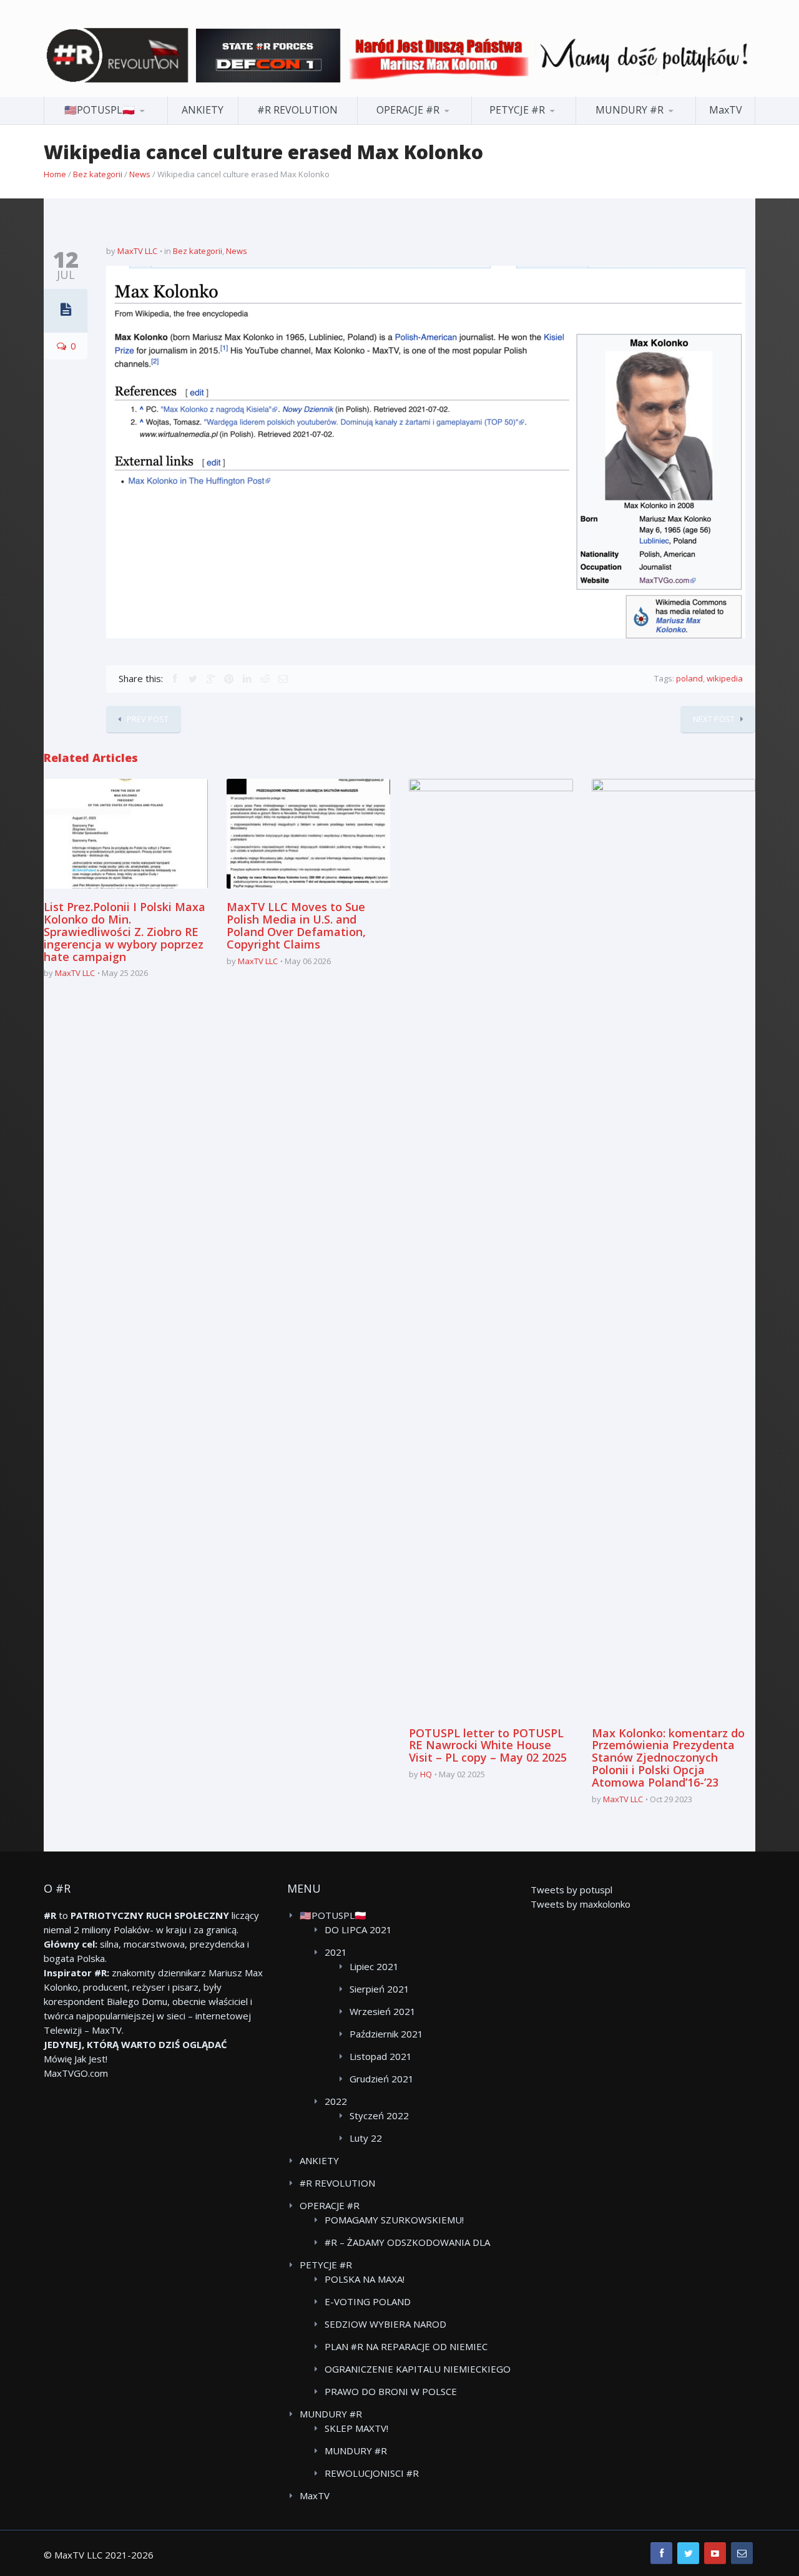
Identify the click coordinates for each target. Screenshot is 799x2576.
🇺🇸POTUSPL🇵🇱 (100, 110)
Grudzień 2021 (382, 2079)
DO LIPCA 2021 (358, 1930)
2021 (336, 1952)
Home (55, 174)
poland (689, 678)
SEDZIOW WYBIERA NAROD (385, 2324)
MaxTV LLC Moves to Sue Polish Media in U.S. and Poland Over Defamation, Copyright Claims (296, 925)
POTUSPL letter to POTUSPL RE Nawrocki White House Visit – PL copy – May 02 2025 (488, 1745)
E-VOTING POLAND (368, 2301)
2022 (336, 2101)
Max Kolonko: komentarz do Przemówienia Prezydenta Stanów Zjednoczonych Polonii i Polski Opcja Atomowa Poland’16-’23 (668, 1758)
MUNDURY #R (630, 110)
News (140, 174)
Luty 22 (366, 2138)
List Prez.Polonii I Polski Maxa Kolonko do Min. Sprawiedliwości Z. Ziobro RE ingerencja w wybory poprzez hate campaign (125, 931)
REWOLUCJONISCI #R (372, 2473)
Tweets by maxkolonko (581, 1904)
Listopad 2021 (381, 2056)
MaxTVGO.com (76, 2073)
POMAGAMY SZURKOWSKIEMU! (394, 2220)
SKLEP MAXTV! (356, 2428)
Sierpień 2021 (380, 1989)
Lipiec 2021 (374, 1966)
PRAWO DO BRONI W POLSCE (391, 2391)
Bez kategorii (98, 174)
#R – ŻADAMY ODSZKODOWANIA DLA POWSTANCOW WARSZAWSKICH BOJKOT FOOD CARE (416, 2243)
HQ (426, 1774)
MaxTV (726, 110)
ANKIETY (203, 110)
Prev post (148, 719)
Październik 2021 (386, 2034)
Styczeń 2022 (379, 2115)
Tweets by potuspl (571, 1890)
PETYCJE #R (517, 110)
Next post (714, 719)
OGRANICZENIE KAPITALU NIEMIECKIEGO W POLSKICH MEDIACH (418, 2369)
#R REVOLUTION (297, 110)
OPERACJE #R (408, 110)
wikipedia (725, 678)
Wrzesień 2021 (383, 2011)
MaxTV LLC (137, 251)
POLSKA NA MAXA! (365, 2279)
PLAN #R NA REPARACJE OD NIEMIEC (406, 2346)
